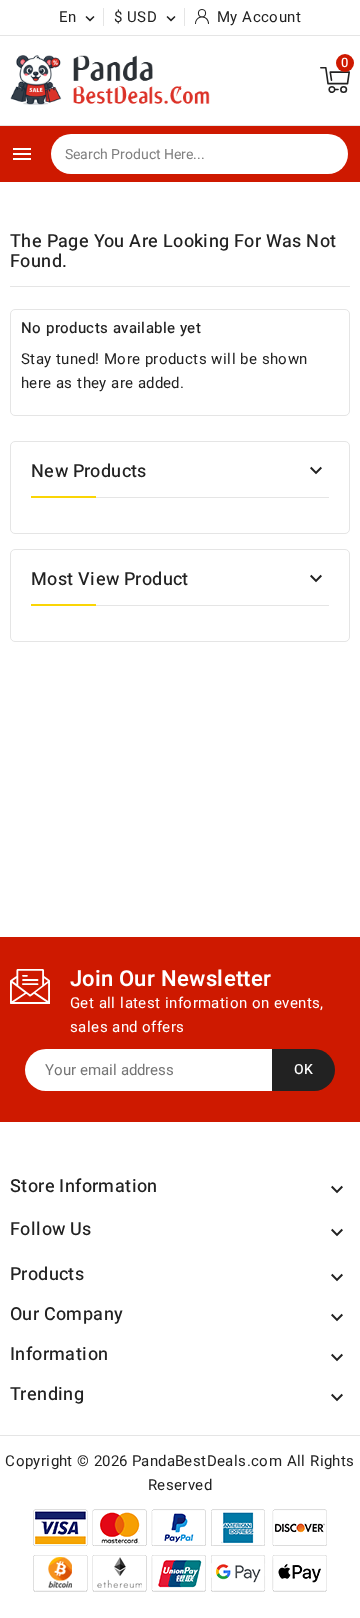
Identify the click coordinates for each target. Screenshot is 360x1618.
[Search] (319, 155)
